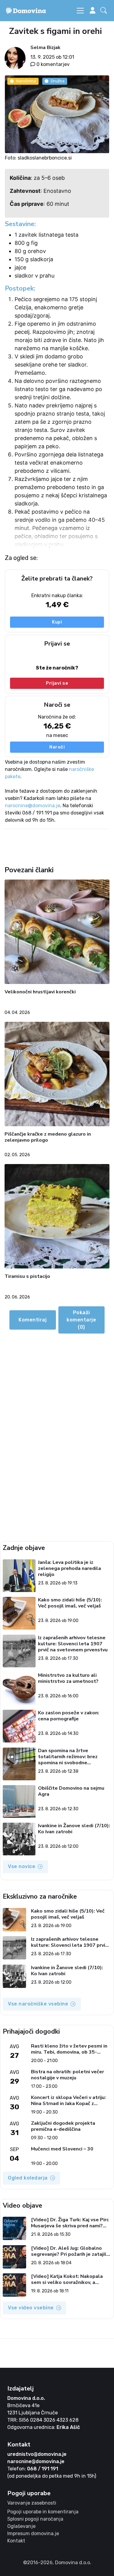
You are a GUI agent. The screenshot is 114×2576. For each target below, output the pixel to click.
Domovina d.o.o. (26, 2398)
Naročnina (26, 81)
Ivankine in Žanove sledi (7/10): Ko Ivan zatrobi (74, 1829)
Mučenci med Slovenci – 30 (62, 2149)
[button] (105, 11)
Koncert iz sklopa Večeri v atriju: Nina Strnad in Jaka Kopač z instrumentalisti (68, 2101)
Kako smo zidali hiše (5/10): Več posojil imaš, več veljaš (70, 1603)
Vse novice (22, 1866)
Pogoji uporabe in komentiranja (43, 2512)
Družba (58, 81)
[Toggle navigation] (80, 11)
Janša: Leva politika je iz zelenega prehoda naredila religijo (69, 1568)
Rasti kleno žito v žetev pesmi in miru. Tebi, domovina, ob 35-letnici (69, 2049)
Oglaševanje (21, 2526)
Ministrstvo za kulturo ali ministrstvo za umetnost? (68, 1678)
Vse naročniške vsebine (38, 2004)
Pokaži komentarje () (81, 1320)
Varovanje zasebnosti (32, 2503)
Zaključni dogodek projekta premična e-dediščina (63, 2126)
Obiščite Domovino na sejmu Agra (71, 1791)
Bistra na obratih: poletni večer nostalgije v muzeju (67, 2075)
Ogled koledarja (28, 2178)
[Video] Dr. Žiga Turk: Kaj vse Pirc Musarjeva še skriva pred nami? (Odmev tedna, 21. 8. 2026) (70, 2223)
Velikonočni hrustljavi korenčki (40, 992)
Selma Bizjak (45, 48)
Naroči (57, 747)
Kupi (57, 622)
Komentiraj (33, 1320)
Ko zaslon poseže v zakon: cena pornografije (69, 1716)
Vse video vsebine (31, 2308)
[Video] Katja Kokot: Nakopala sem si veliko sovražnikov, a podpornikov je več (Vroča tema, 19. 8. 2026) (68, 2279)
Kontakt (16, 2541)
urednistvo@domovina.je (37, 2454)
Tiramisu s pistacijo (27, 1276)
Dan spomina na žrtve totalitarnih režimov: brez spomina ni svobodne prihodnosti (68, 1757)
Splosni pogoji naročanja (35, 2519)
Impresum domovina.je (33, 2533)
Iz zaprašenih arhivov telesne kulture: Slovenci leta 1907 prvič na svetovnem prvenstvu (73, 1644)
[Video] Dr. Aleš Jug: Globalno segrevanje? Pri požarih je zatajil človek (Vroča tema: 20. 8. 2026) (69, 2251)
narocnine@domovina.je (33, 806)
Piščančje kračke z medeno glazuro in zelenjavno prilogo (48, 1137)
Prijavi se (57, 683)
